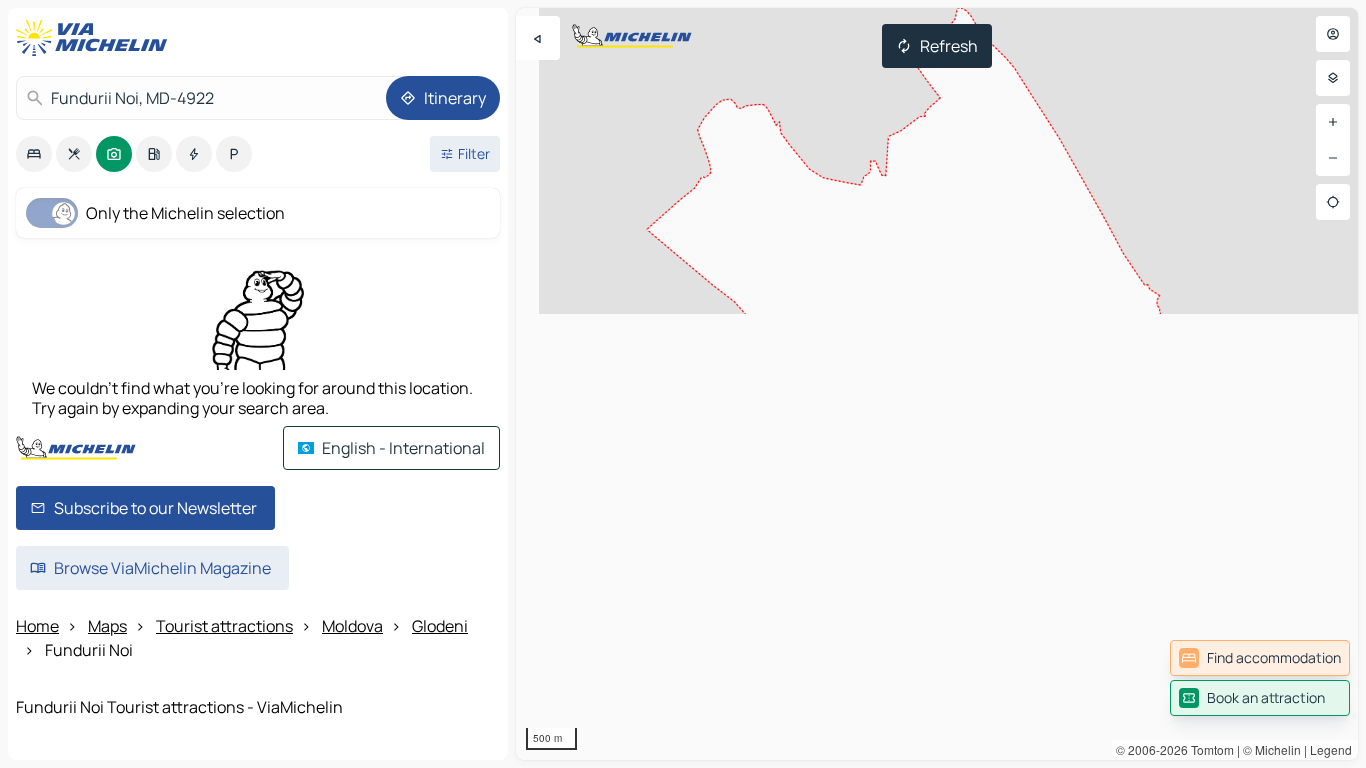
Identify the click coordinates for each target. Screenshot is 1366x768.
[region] (937, 384)
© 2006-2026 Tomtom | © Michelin (1208, 749)
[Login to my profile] (1333, 34)
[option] (34, 154)
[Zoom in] (1333, 122)
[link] (1260, 658)
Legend (1331, 749)
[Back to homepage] (96, 38)
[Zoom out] (1333, 158)
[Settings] (1333, 78)
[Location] (1333, 202)
